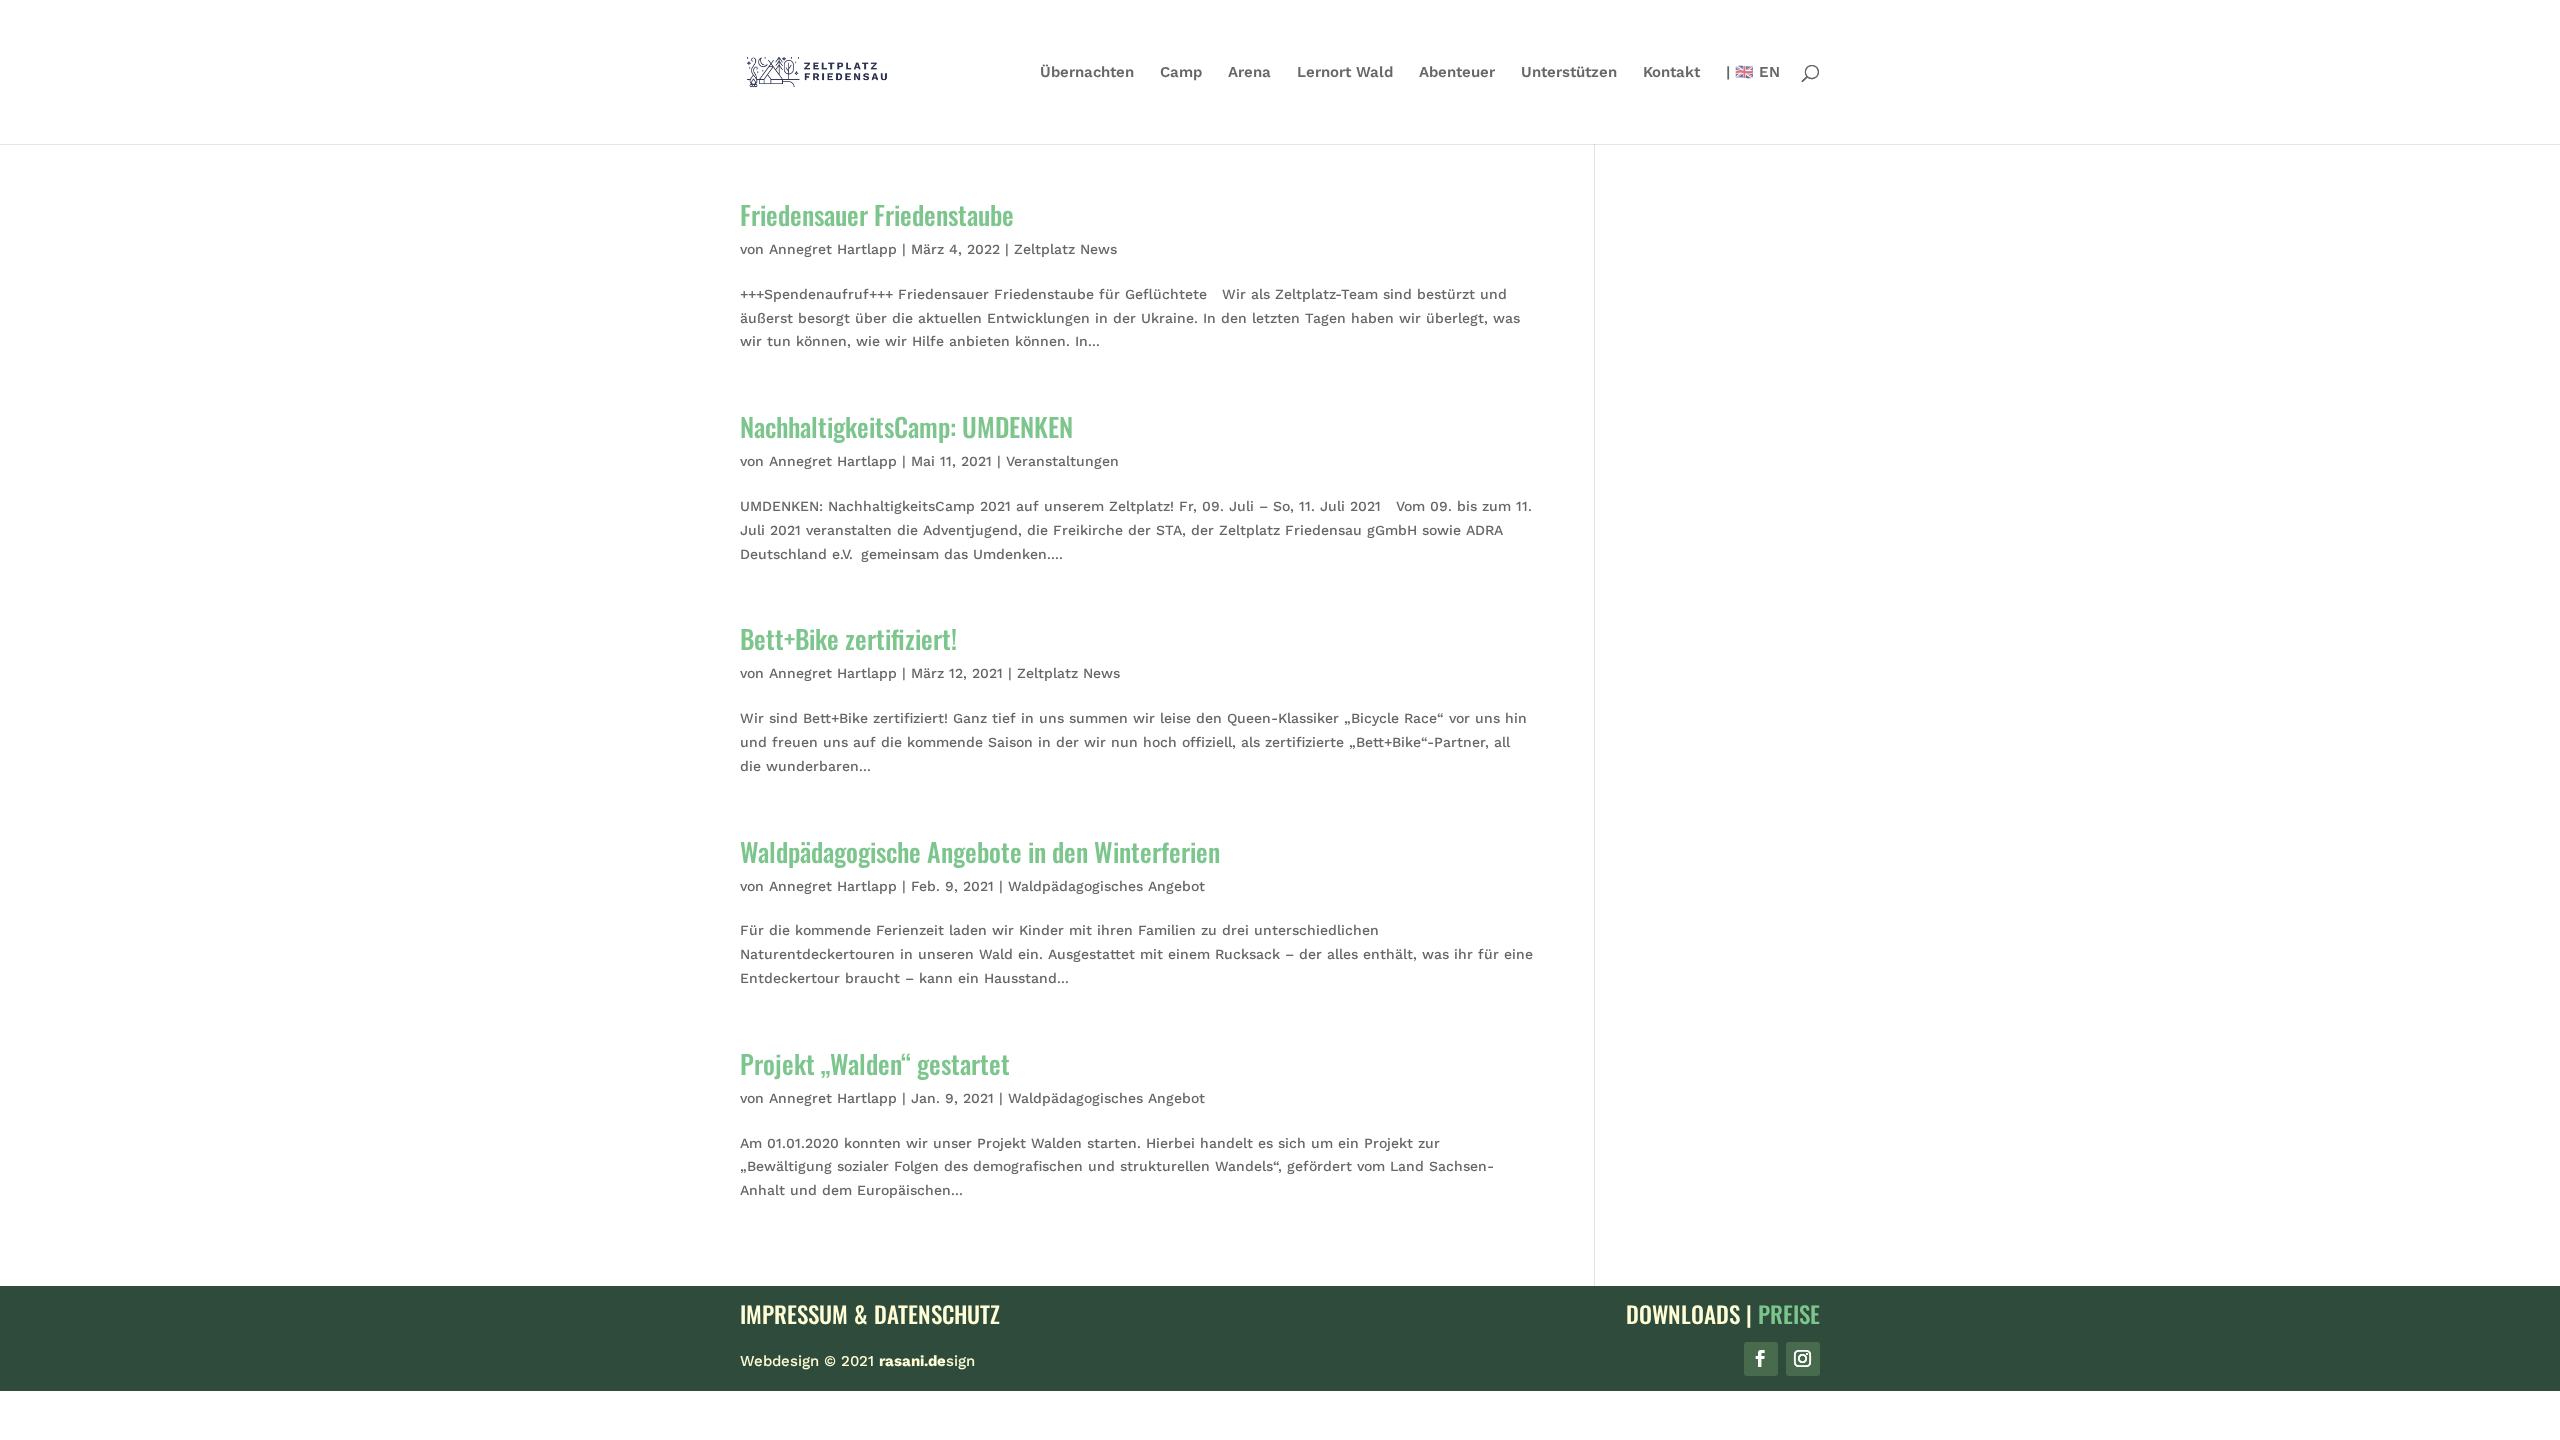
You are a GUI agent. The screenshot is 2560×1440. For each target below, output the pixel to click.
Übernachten (1087, 73)
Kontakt (1671, 73)
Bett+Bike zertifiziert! (848, 638)
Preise (1789, 1314)
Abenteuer (1457, 73)
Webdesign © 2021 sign (857, 1361)
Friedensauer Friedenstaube (877, 214)
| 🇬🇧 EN (1753, 73)
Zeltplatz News (1065, 249)
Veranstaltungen (1062, 461)
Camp (1181, 73)
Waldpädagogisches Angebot (1106, 886)
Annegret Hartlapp (833, 249)
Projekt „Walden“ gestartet (875, 1063)
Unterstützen (1569, 73)
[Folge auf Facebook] (1761, 1359)
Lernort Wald (1345, 73)
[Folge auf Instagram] (1803, 1359)
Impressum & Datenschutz (870, 1314)
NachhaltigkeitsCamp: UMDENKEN (906, 426)
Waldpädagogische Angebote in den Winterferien (980, 851)
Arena (1249, 73)
